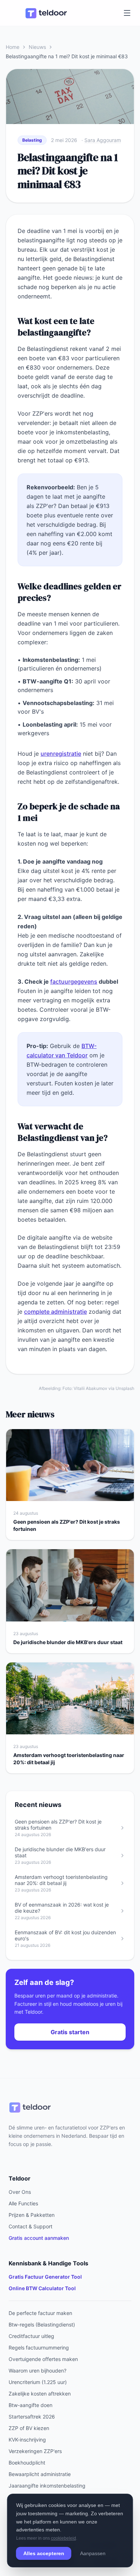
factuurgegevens (74, 982)
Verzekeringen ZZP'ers (35, 2451)
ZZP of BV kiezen (29, 2428)
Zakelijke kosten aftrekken (40, 2394)
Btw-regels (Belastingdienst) (42, 2325)
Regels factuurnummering (39, 2348)
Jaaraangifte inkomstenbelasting (47, 2486)
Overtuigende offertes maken (43, 2359)
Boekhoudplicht (27, 2463)
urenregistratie (61, 754)
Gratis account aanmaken (39, 2238)
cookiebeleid (64, 2538)
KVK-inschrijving (27, 2440)
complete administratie (55, 1312)
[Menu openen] (127, 13)
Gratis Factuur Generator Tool (45, 2277)
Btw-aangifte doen (31, 2405)
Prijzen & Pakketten (32, 2215)
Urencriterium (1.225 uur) (38, 2382)
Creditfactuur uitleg (31, 2336)
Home (13, 47)
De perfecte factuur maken (40, 2313)
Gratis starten (70, 2032)
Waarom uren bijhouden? (38, 2371)
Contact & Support (31, 2226)
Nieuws (37, 47)
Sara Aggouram (103, 140)
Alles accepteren (44, 2553)
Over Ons (20, 2192)
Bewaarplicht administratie (40, 2474)
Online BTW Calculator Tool (42, 2288)
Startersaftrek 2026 (32, 2417)
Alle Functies (23, 2203)
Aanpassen (93, 2553)
